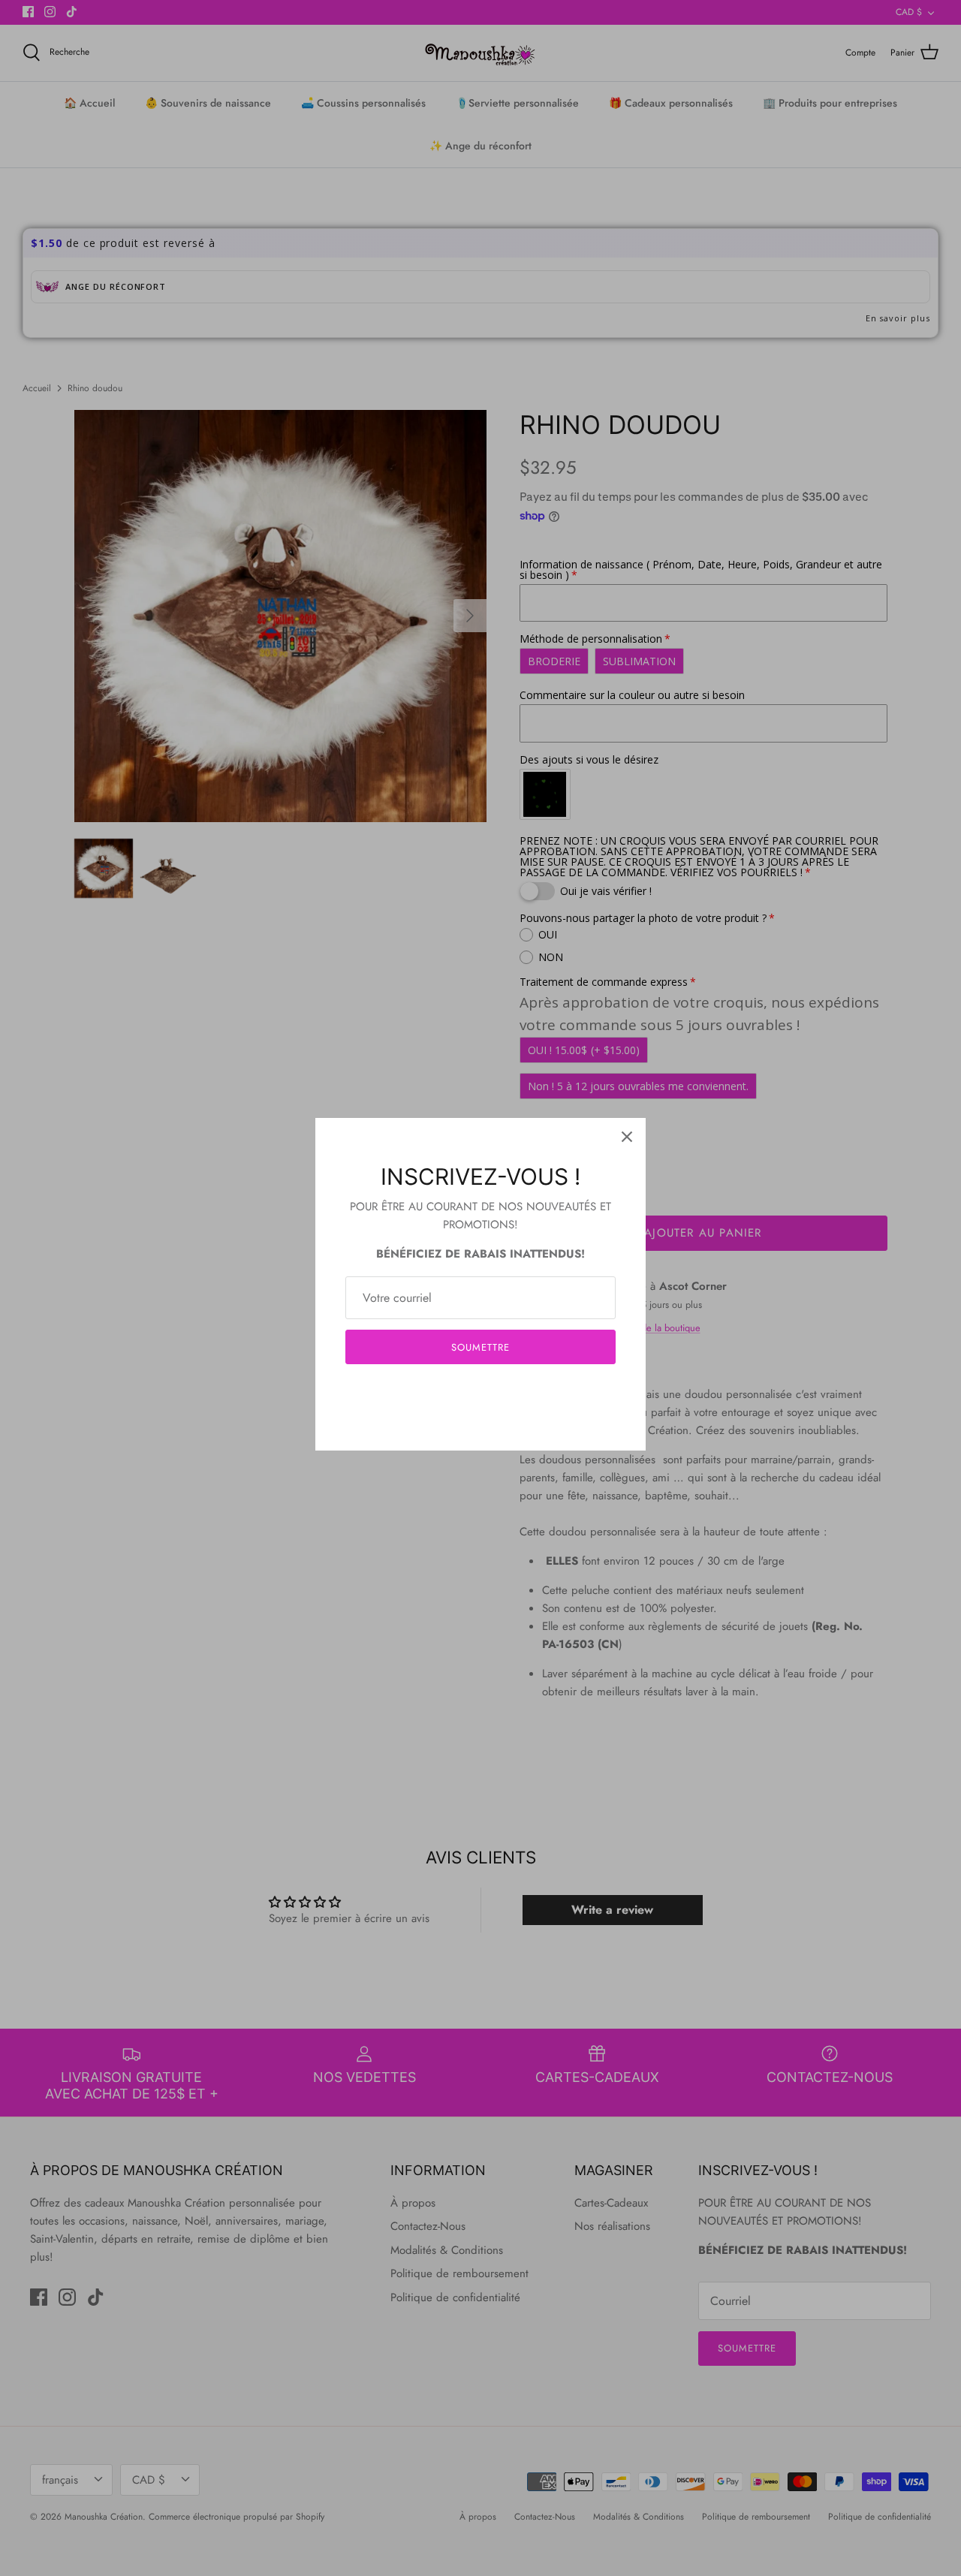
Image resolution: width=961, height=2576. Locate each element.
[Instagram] (481, 1392)
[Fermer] (627, 1137)
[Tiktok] (503, 1392)
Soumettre (480, 1347)
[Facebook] (458, 1392)
